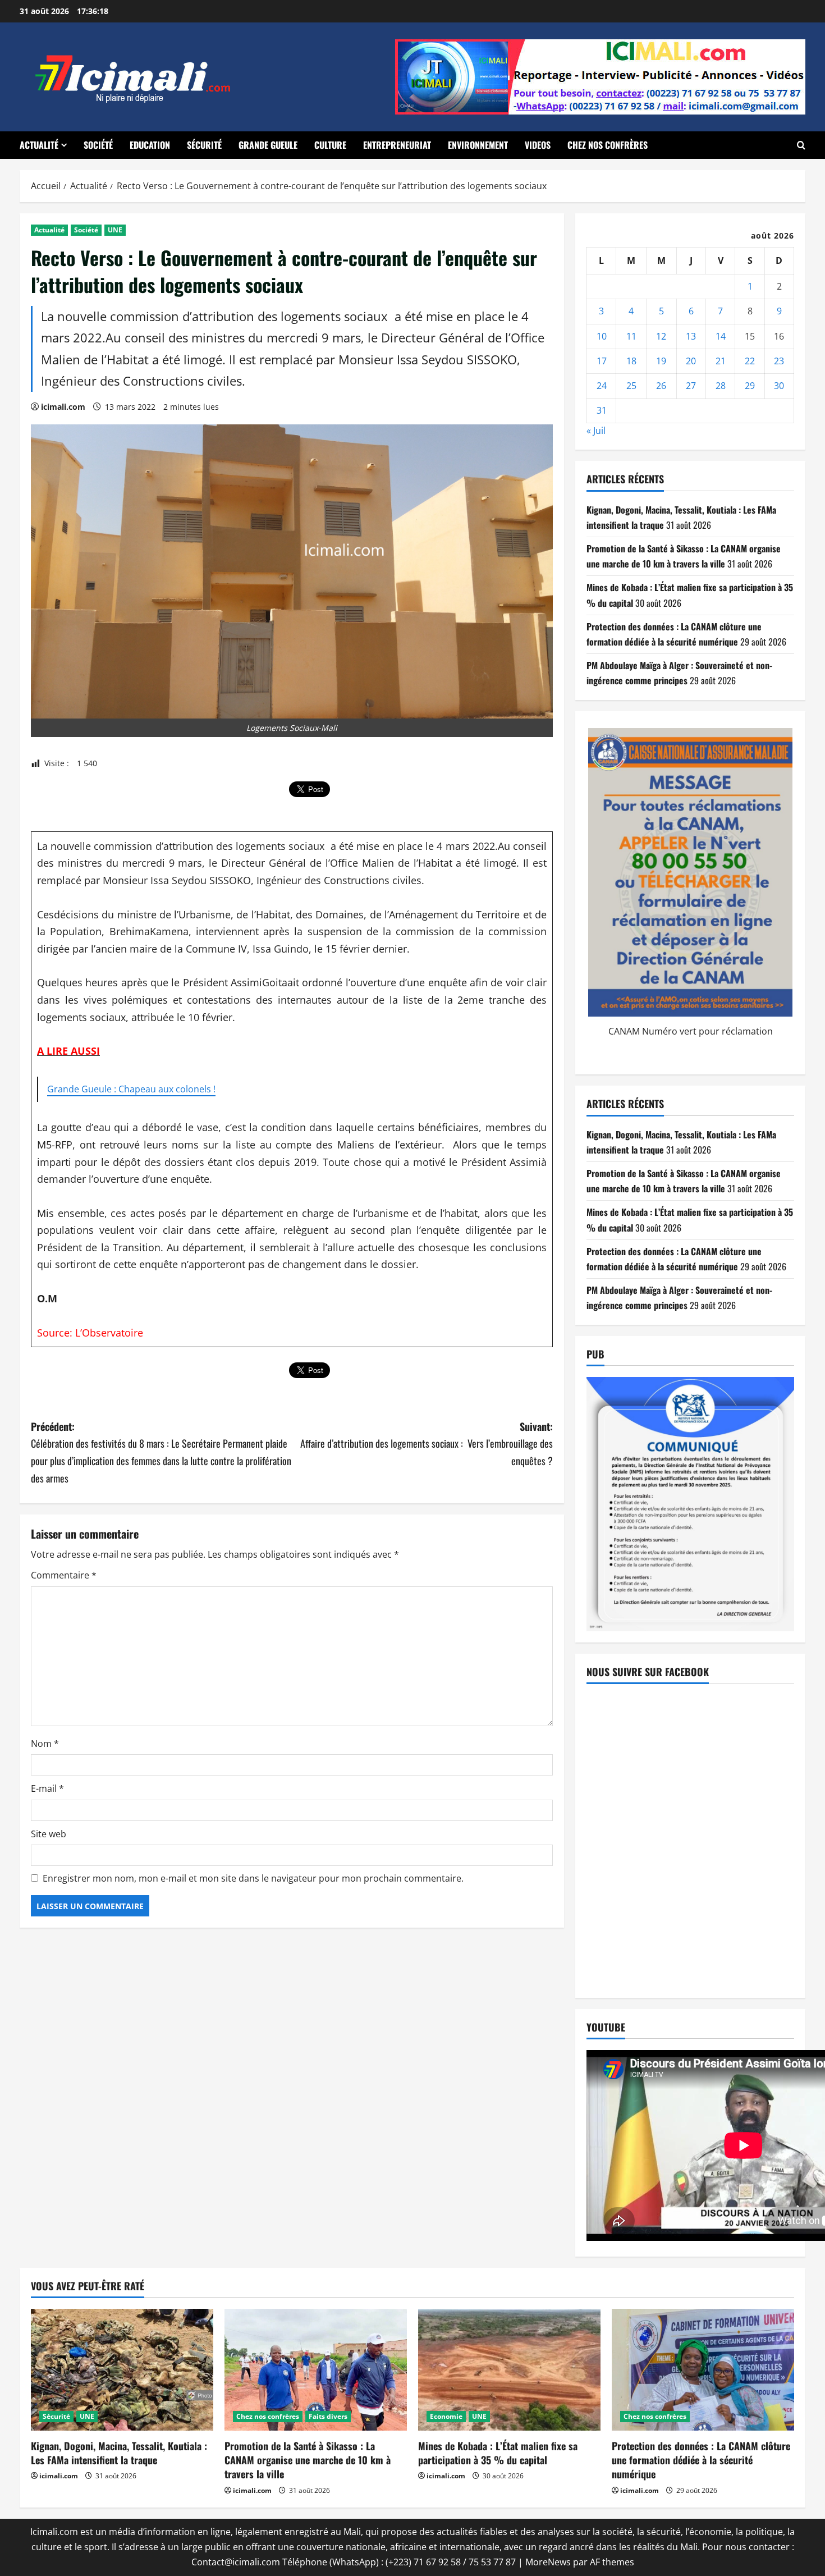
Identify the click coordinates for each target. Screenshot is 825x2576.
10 (602, 336)
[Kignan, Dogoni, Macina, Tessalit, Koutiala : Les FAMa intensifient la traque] (122, 2370)
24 (602, 386)
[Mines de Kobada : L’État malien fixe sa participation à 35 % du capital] (509, 2370)
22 (750, 361)
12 (661, 336)
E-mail (47, 1788)
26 (661, 386)
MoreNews (548, 2562)
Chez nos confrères (608, 145)
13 (691, 336)
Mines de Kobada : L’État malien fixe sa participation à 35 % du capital (498, 2453)
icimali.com (63, 407)
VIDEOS (538, 145)
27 (691, 386)
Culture (330, 145)
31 (602, 410)
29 (750, 386)
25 (631, 386)
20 (691, 361)
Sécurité (204, 145)
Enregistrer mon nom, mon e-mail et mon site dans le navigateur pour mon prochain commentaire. (253, 1878)
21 (721, 361)
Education (150, 145)
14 (721, 336)
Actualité (39, 145)
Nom (45, 1744)
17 (602, 361)
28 (721, 386)
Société (98, 145)
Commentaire (64, 1575)
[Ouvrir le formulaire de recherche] (801, 145)
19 (661, 361)
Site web (49, 1834)
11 (631, 336)
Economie (446, 2416)
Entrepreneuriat (397, 145)
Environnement (478, 145)
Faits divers (328, 2416)
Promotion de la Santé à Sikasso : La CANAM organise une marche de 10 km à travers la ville (308, 2460)
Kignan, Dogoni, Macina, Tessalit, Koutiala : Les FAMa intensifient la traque (119, 2453)
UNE (115, 230)
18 (631, 361)
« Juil (596, 431)
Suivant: (427, 1443)
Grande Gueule (268, 145)
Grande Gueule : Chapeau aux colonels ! (131, 1089)
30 (779, 386)
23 (779, 361)
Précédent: (161, 1452)
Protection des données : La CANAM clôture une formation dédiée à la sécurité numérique (701, 2460)
